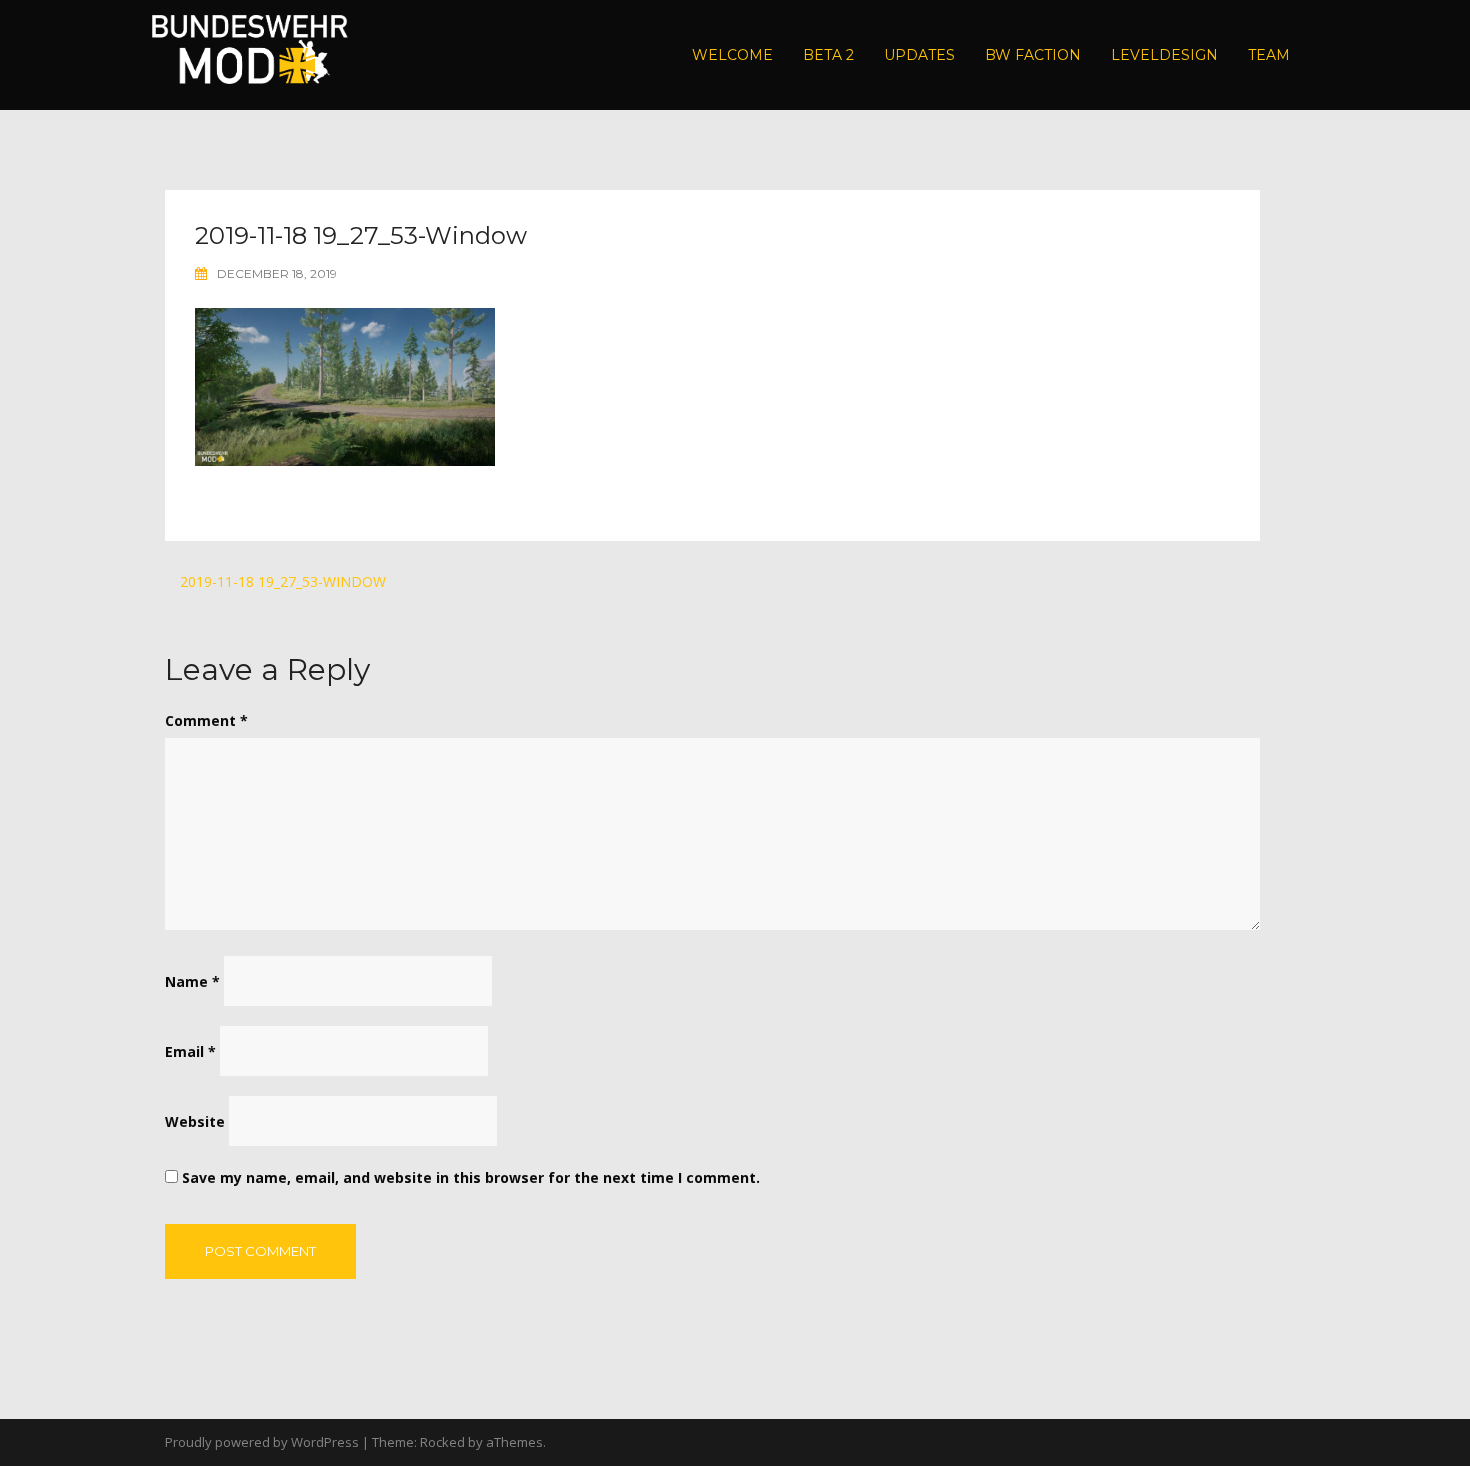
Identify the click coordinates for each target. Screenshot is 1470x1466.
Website (195, 1121)
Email (190, 1051)
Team (1269, 55)
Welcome (732, 55)
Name (192, 981)
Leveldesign (1164, 55)
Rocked (442, 1442)
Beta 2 (828, 55)
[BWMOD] (249, 53)
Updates (919, 55)
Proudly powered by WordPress (262, 1442)
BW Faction (1033, 55)
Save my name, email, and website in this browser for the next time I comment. (471, 1177)
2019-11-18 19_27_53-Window (283, 581)
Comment (206, 720)
